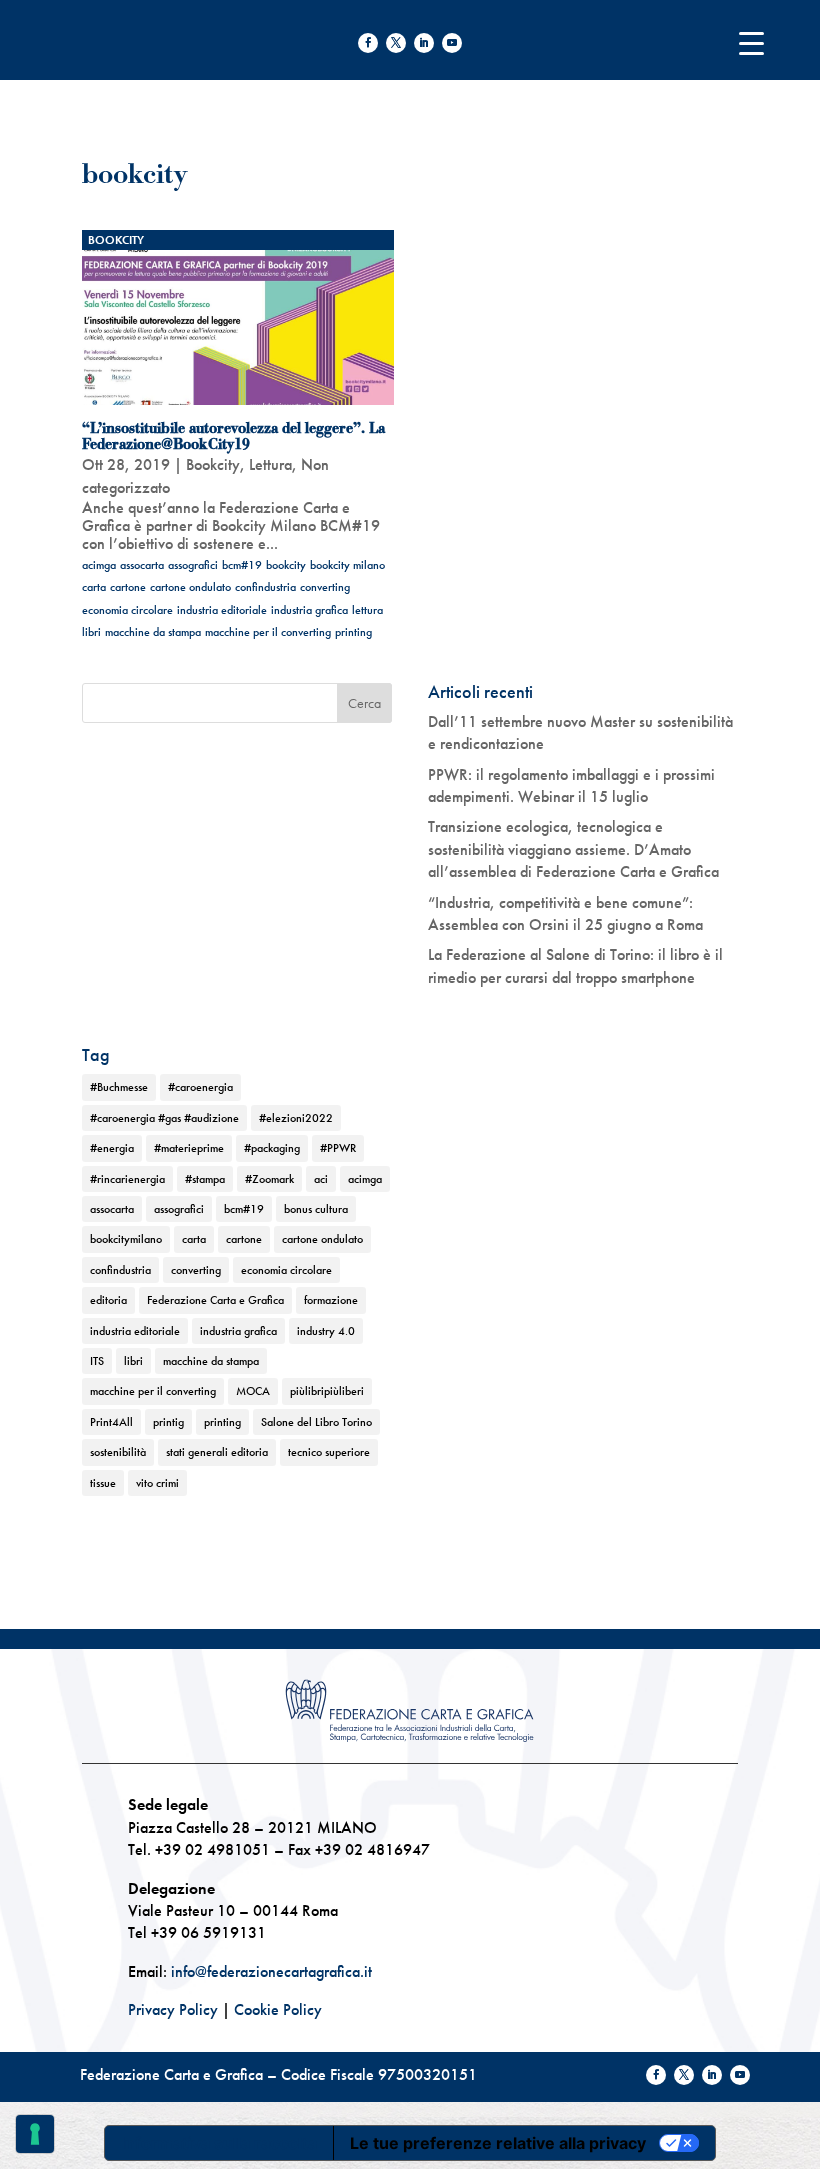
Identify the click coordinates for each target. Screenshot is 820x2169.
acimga (99, 565)
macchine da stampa (153, 632)
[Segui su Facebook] (368, 43)
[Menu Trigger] (751, 42)
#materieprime (189, 1148)
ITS (97, 1361)
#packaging (272, 1148)
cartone (128, 587)
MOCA (253, 1391)
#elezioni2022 (296, 1118)
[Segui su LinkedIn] (424, 43)
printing (353, 632)
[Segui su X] (396, 43)
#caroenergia (200, 1087)
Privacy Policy (173, 2009)
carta (94, 587)
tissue (103, 1483)
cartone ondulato (190, 587)
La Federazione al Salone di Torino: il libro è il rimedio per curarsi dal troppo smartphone (575, 965)
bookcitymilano (126, 1239)
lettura (367, 610)
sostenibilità (118, 1452)
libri (91, 632)
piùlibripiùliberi (327, 1391)
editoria (108, 1300)
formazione (331, 1300)
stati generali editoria (217, 1452)
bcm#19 (242, 565)
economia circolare (127, 610)
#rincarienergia (127, 1179)
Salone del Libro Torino (316, 1422)
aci (321, 1179)
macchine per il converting (268, 632)
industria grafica (309, 610)
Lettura (270, 464)
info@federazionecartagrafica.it (271, 1971)
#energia (112, 1148)
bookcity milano (347, 565)
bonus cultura (316, 1209)
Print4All (111, 1422)
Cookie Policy (278, 2009)
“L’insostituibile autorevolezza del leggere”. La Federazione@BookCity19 (233, 436)
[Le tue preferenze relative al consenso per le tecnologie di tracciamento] (35, 2134)
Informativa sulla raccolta (219, 2143)
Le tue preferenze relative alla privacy (498, 2143)
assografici (193, 565)
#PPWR (338, 1148)
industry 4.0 (326, 1331)
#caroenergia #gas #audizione (164, 1118)
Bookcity (116, 240)
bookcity (286, 565)
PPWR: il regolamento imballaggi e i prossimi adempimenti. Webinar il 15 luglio (571, 785)
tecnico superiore (329, 1452)
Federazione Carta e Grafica (215, 1300)
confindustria (265, 587)
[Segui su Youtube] (452, 43)
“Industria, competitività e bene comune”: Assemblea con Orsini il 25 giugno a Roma (565, 913)
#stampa (205, 1179)
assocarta (142, 565)
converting (325, 587)
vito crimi (157, 1483)
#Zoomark (269, 1179)
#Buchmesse (119, 1087)
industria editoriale (222, 610)
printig (168, 1422)
